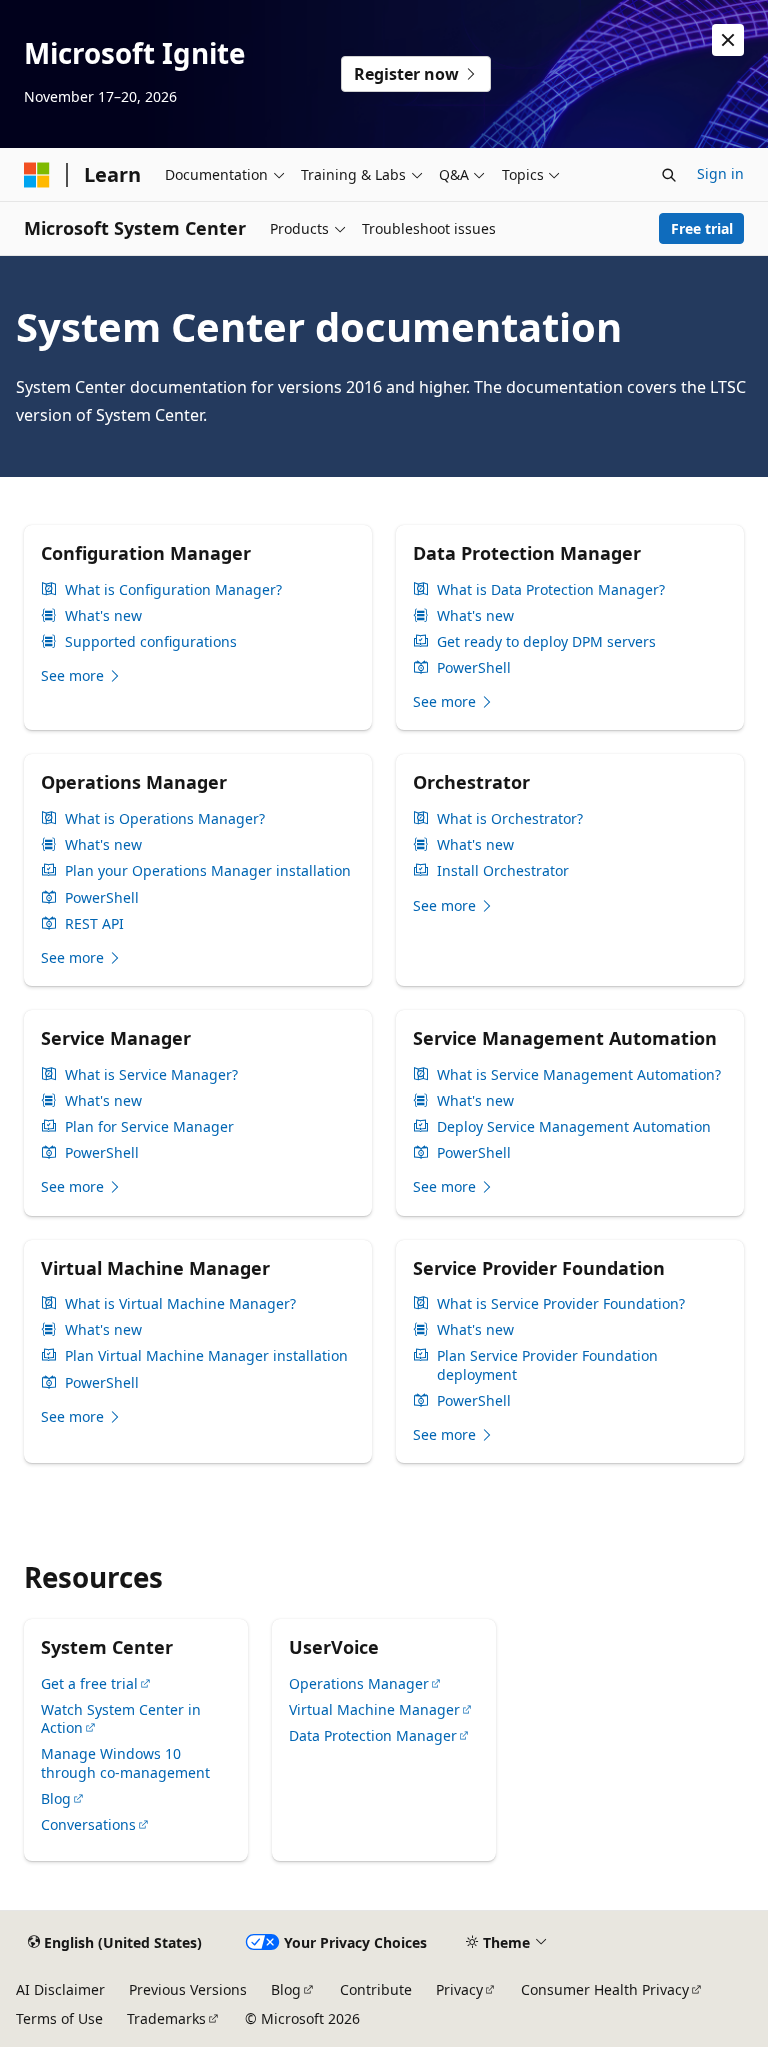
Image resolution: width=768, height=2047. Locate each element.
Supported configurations (151, 642)
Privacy (459, 1989)
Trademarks (166, 2018)
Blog (56, 1798)
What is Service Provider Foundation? (561, 1304)
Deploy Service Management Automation (574, 1127)
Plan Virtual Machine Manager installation (206, 1356)
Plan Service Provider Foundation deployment (547, 1365)
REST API (94, 924)
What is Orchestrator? (510, 819)
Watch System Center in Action (121, 1718)
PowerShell (474, 668)
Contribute (376, 1989)
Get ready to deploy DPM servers (546, 642)
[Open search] (669, 175)
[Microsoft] (37, 175)
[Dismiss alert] (728, 40)
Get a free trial (89, 1683)
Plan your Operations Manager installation (208, 871)
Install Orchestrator (503, 871)
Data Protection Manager (373, 1735)
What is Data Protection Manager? (551, 590)
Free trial (702, 228)
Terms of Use (59, 2018)
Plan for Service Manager (149, 1127)
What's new (103, 616)
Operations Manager (359, 1683)
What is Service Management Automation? (579, 1075)
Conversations (88, 1824)
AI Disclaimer (60, 1989)
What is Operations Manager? (165, 819)
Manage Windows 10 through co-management (125, 1762)
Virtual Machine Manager (374, 1709)
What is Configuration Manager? (173, 590)
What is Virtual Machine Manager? (180, 1304)
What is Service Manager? (151, 1075)
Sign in (720, 173)
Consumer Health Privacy (605, 1989)
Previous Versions (188, 1989)
